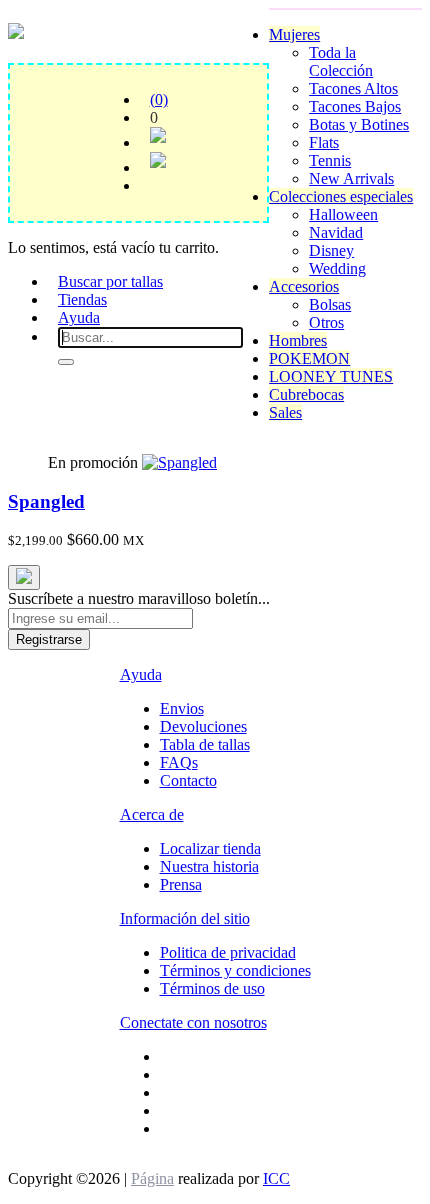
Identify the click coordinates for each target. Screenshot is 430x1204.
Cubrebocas (306, 394)
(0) (159, 99)
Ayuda (79, 317)
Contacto (188, 780)
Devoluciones (203, 726)
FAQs (179, 762)
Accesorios (304, 286)
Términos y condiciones (235, 970)
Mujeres (294, 34)
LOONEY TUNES (331, 376)
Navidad (336, 232)
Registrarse (49, 639)
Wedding (337, 268)
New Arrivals (351, 178)
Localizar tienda (210, 848)
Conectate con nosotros (193, 1022)
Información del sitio (185, 918)
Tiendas (82, 299)
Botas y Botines (359, 124)
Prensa (181, 884)
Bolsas (330, 304)
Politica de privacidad (228, 952)
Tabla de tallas (205, 744)
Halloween (343, 214)
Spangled (46, 501)
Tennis (330, 160)
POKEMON (309, 358)
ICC (276, 1178)
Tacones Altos (353, 88)
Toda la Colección (341, 61)
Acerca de (152, 814)
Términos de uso (212, 988)
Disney (331, 250)
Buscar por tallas (110, 281)
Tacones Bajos (355, 106)
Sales (285, 412)
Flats (324, 142)
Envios (182, 708)
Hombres (298, 340)
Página (152, 1178)
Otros (326, 322)
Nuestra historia (209, 866)
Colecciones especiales (341, 196)
